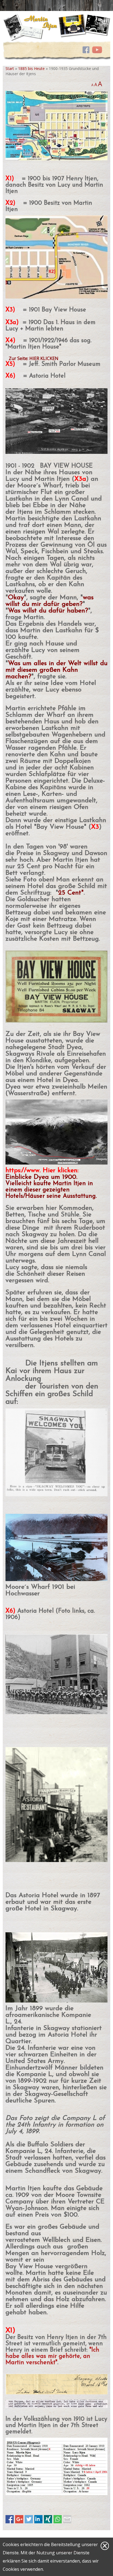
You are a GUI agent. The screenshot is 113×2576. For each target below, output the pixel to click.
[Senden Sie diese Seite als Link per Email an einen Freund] (67, 2519)
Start (10, 68)
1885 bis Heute (31, 68)
